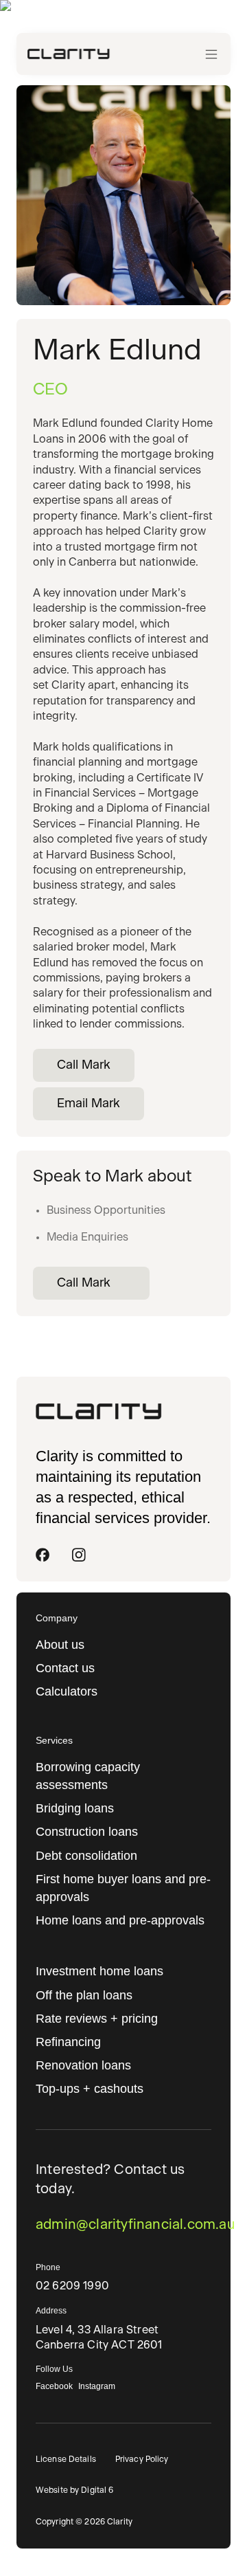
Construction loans (87, 1832)
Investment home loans (99, 1971)
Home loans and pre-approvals (120, 1920)
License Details (66, 2459)
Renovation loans (83, 2065)
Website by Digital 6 (74, 2490)
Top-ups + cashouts (90, 2089)
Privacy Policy (142, 2459)
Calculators (67, 1691)
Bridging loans (75, 1808)
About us (60, 1645)
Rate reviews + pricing (97, 2019)
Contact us (65, 1668)
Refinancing (68, 2042)
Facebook (54, 2386)
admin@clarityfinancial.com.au (123, 2225)
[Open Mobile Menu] (211, 54)
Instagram (97, 2386)
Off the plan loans (84, 1995)
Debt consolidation (86, 1856)
